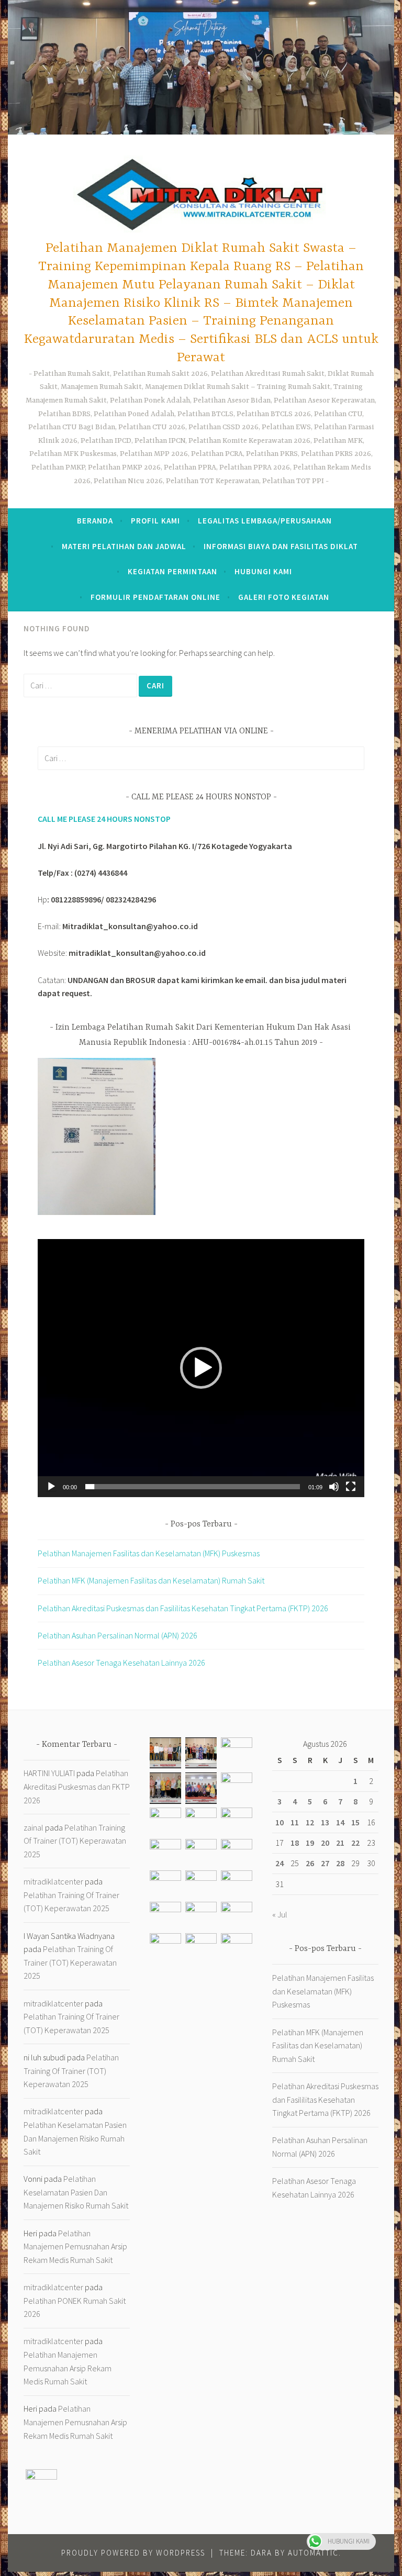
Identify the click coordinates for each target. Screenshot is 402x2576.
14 (340, 1822)
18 (295, 1843)
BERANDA (95, 521)
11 (295, 1822)
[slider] (193, 1487)
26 (310, 1863)
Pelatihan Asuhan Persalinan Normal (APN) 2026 (118, 1635)
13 (325, 1822)
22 (355, 1843)
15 (355, 1822)
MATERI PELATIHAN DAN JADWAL (124, 546)
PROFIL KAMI (155, 521)
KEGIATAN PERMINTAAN (172, 571)
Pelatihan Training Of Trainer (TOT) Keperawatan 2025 (75, 1841)
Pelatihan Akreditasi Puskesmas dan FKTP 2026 (77, 1786)
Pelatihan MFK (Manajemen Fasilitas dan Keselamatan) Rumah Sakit (151, 1580)
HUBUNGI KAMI (263, 571)
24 (280, 1863)
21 (340, 1843)
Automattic (313, 2553)
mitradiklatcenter (53, 1881)
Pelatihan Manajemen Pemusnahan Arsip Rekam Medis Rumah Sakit (75, 2246)
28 (340, 1863)
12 (310, 1822)
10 (280, 1822)
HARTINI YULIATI (49, 1773)
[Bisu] (334, 1487)
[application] (201, 1368)
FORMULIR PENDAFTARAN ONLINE (155, 597)
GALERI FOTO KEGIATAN (284, 597)
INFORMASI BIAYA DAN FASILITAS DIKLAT (281, 546)
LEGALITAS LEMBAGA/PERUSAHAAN (265, 521)
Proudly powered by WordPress (133, 2553)
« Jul (280, 1914)
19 (310, 1843)
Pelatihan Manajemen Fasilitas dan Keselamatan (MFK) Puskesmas (149, 1553)
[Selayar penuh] (351, 1487)
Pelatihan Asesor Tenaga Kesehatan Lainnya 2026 (121, 1663)
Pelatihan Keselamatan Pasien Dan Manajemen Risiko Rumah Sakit (75, 2138)
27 (325, 1863)
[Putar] (51, 1487)
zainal (33, 1827)
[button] (201, 1368)
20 (325, 1843)
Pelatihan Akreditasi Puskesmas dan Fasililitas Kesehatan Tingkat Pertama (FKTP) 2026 (183, 1608)
